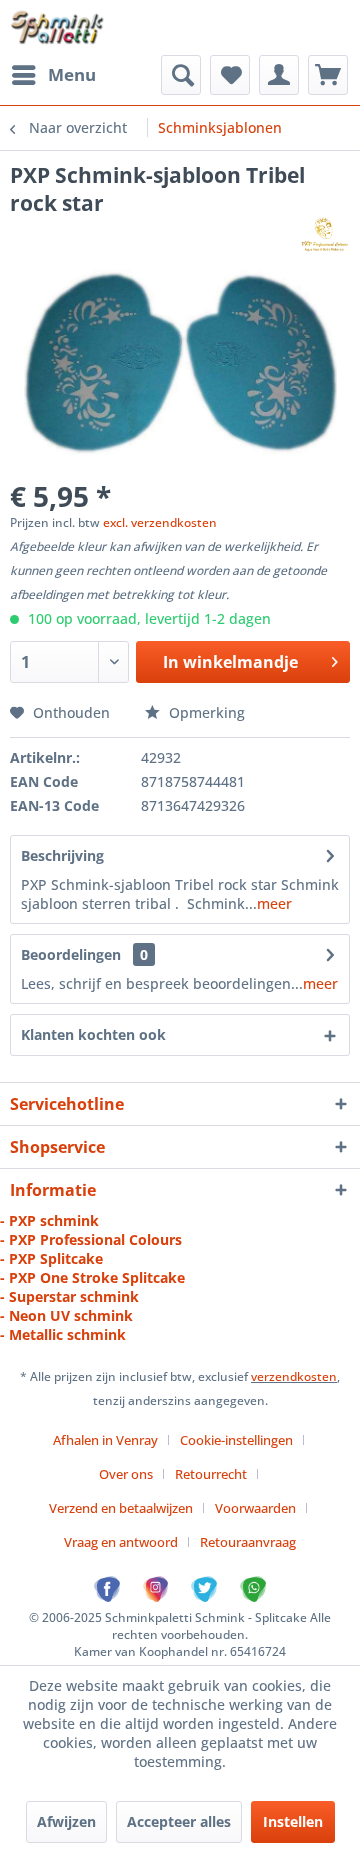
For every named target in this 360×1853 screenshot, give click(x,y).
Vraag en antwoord (121, 1542)
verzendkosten (294, 1376)
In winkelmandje (230, 662)
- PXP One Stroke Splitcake (92, 1277)
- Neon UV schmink (66, 1315)
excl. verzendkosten (160, 522)
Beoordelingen (71, 954)
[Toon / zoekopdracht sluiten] (181, 75)
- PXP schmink (49, 1220)
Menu (72, 74)
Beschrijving (62, 855)
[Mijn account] (279, 75)
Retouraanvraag (248, 1542)
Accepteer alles (179, 1821)
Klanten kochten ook (93, 1034)
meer (274, 903)
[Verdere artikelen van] (324, 234)
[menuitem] (53, 75)
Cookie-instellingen (236, 1440)
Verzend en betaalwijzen (121, 1508)
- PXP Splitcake (51, 1258)
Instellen (293, 1821)
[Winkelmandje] (328, 75)
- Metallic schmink (63, 1334)
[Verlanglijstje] (230, 75)
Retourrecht (211, 1474)
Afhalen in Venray (105, 1440)
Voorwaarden (255, 1508)
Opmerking (205, 712)
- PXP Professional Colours (91, 1239)
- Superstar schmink (69, 1296)
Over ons (126, 1474)
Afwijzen (66, 1821)
